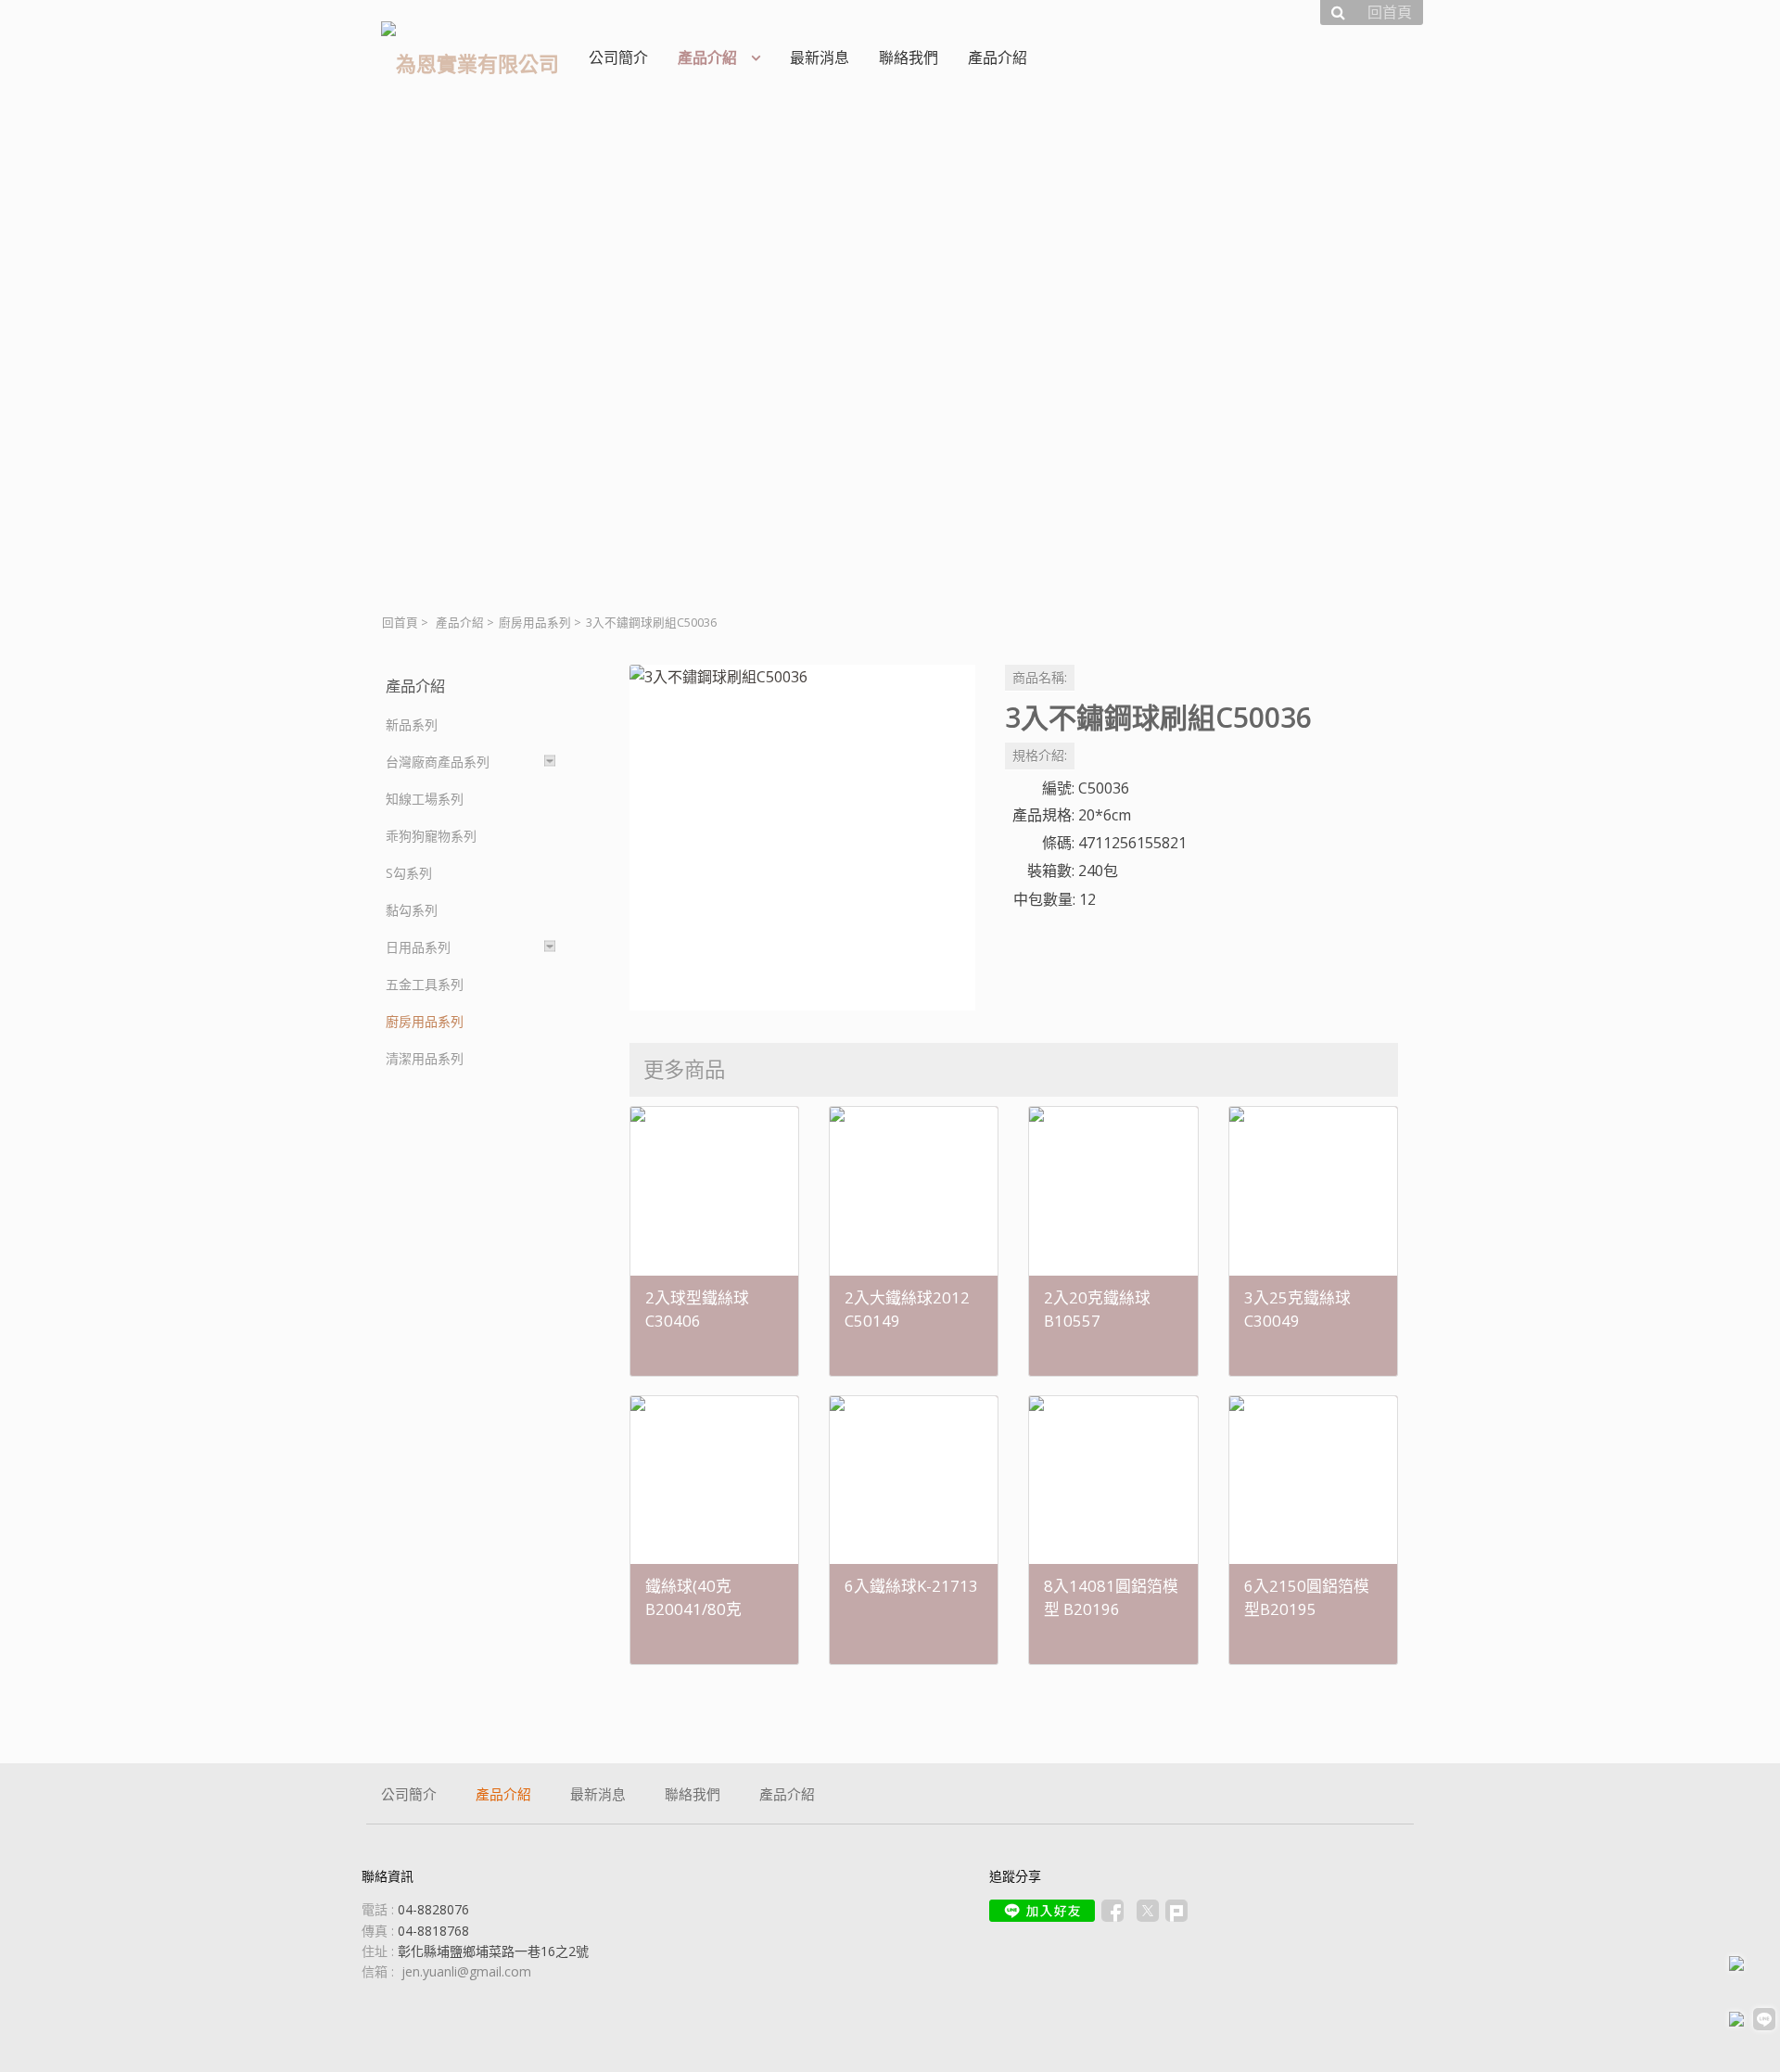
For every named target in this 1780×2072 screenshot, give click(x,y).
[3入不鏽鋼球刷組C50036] (802, 838)
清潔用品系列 (425, 1058)
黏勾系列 (412, 910)
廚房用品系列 (535, 623)
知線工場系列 (425, 799)
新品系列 (412, 725)
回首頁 (400, 623)
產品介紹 (460, 623)
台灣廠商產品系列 (438, 762)
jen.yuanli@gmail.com (466, 1971)
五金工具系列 (425, 984)
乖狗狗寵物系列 (431, 836)
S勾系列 (409, 873)
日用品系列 (418, 947)
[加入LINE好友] (1042, 1911)
